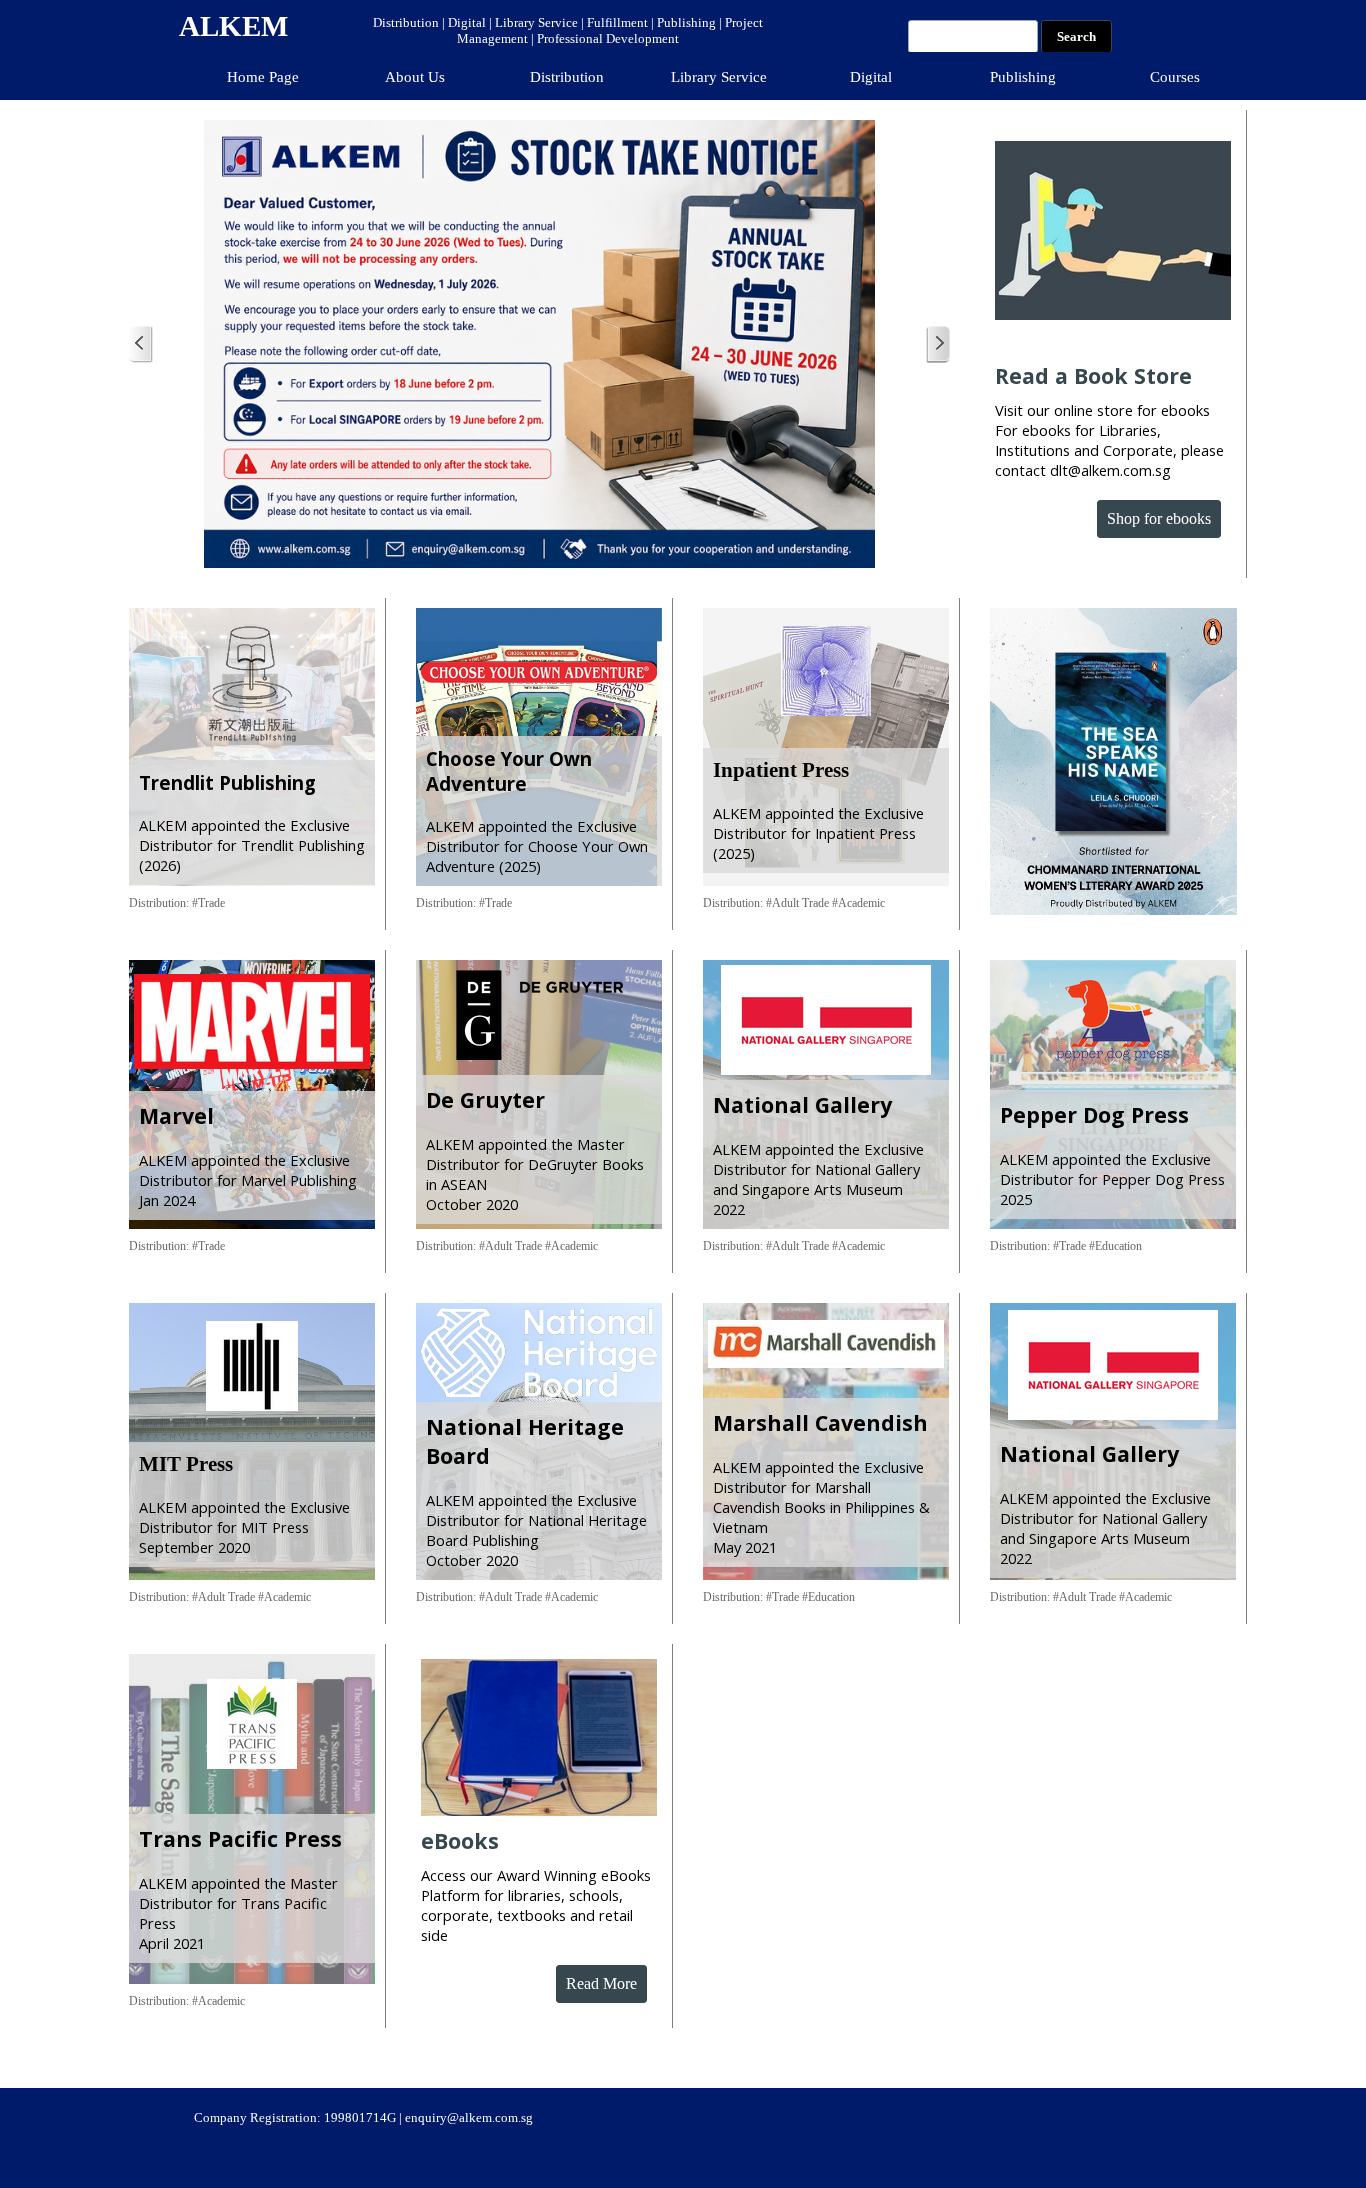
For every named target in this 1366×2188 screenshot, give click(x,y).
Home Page (263, 77)
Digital (871, 77)
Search (1076, 36)
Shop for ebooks (1159, 518)
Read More (601, 1983)
